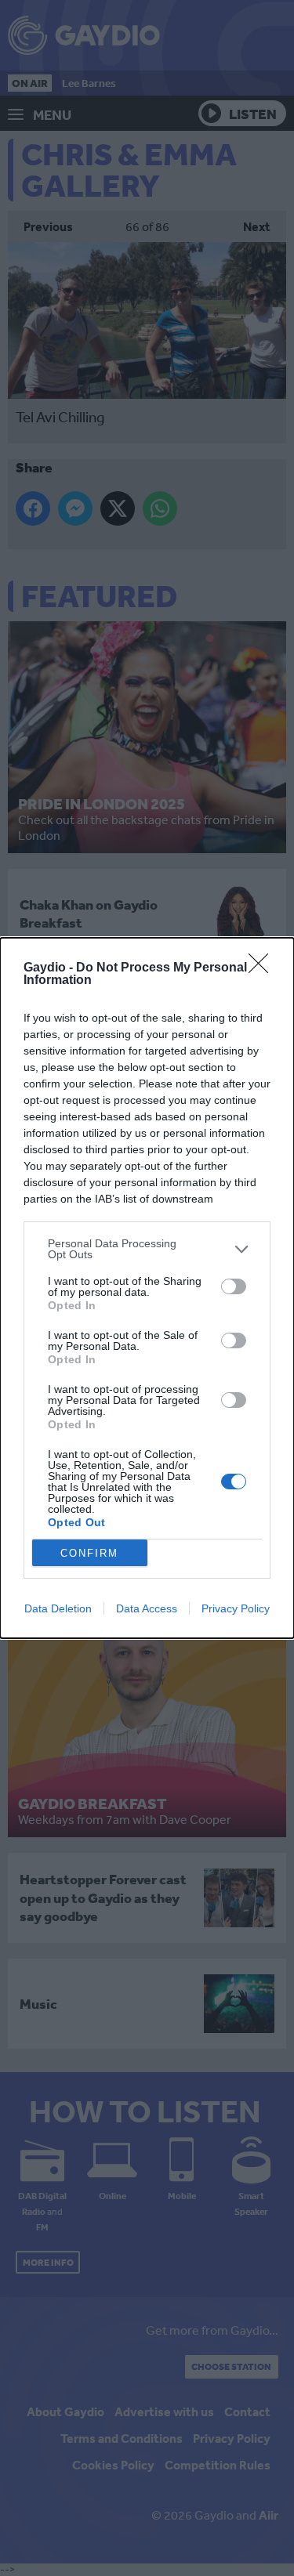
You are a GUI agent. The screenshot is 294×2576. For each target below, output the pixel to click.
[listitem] (147, 1249)
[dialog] (147, 1288)
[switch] (234, 1286)
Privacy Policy (236, 1608)
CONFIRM (89, 1553)
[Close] (263, 968)
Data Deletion (58, 1608)
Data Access (147, 1608)
